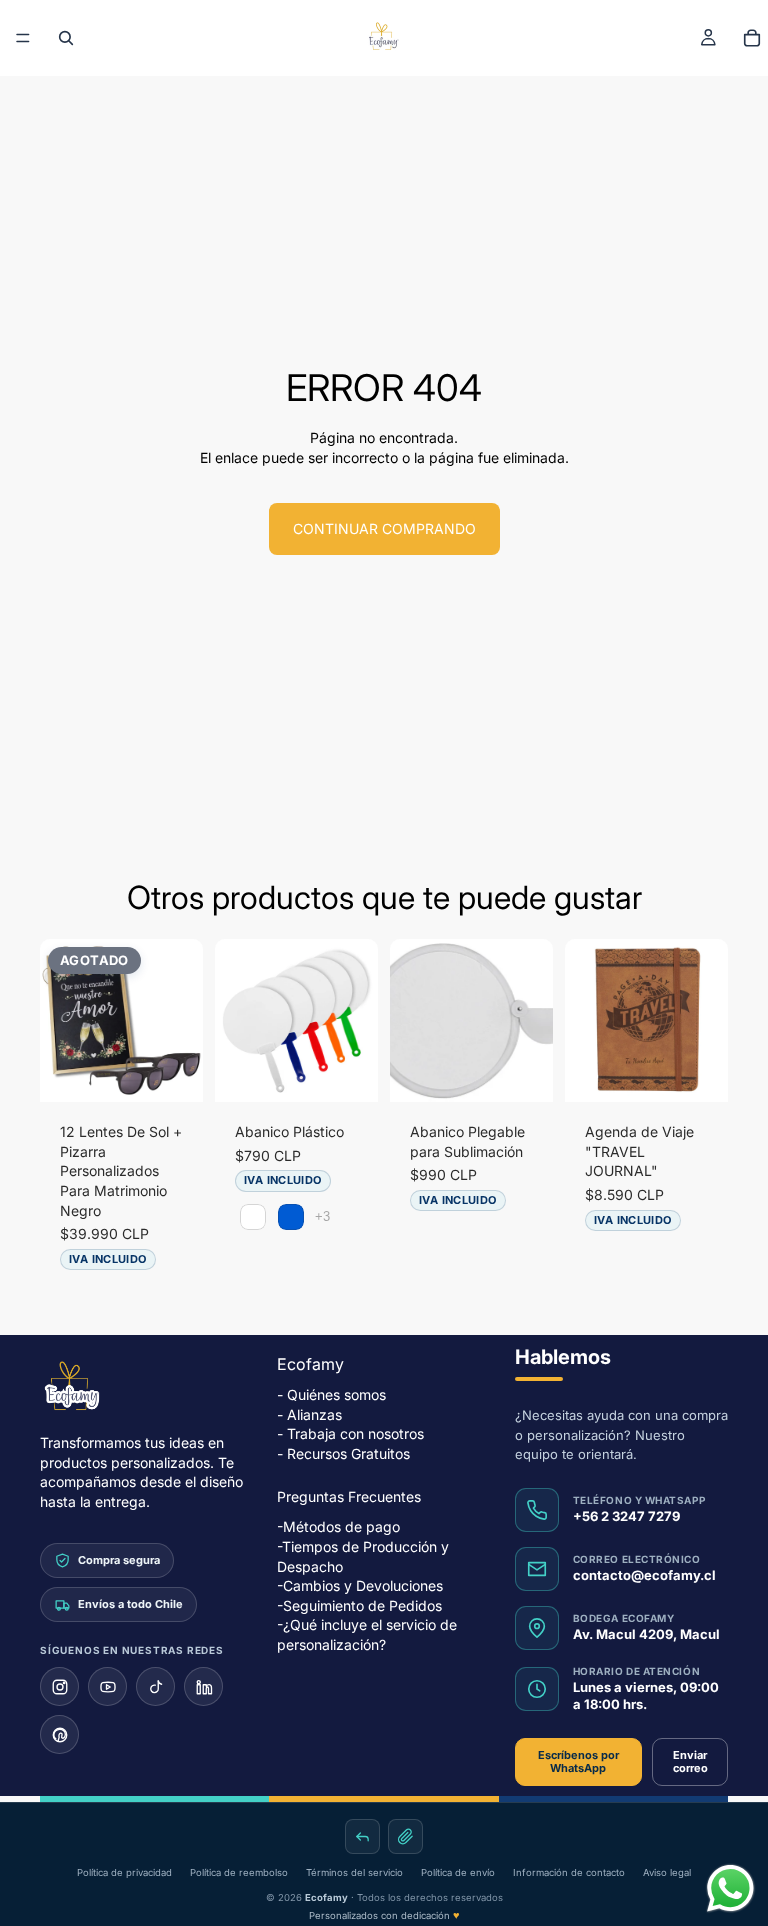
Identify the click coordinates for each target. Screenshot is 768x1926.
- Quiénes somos (331, 1394)
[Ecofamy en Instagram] (59, 1686)
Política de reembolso (239, 1872)
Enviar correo (690, 1760)
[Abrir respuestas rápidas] (362, 1836)
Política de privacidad (124, 1872)
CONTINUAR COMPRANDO (384, 528)
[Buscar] (66, 38)
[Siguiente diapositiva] (181, 1021)
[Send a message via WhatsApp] (730, 1888)
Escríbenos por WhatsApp (578, 1760)
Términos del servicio (354, 1872)
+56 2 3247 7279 (626, 1515)
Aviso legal (667, 1872)
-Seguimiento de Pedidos (359, 1604)
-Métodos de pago (338, 1526)
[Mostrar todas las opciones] (322, 1216)
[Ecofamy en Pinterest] (59, 1734)
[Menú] (23, 38)
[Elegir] (347, 1071)
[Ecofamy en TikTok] (155, 1686)
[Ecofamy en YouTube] (107, 1686)
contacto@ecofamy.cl (644, 1574)
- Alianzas (309, 1413)
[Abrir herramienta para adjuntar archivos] (405, 1836)
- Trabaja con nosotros (350, 1433)
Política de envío (458, 1872)
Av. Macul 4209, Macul (646, 1633)
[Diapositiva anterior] (62, 1021)
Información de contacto (569, 1872)
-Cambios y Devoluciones (360, 1585)
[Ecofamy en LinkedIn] (203, 1686)
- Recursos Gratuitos (343, 1452)
